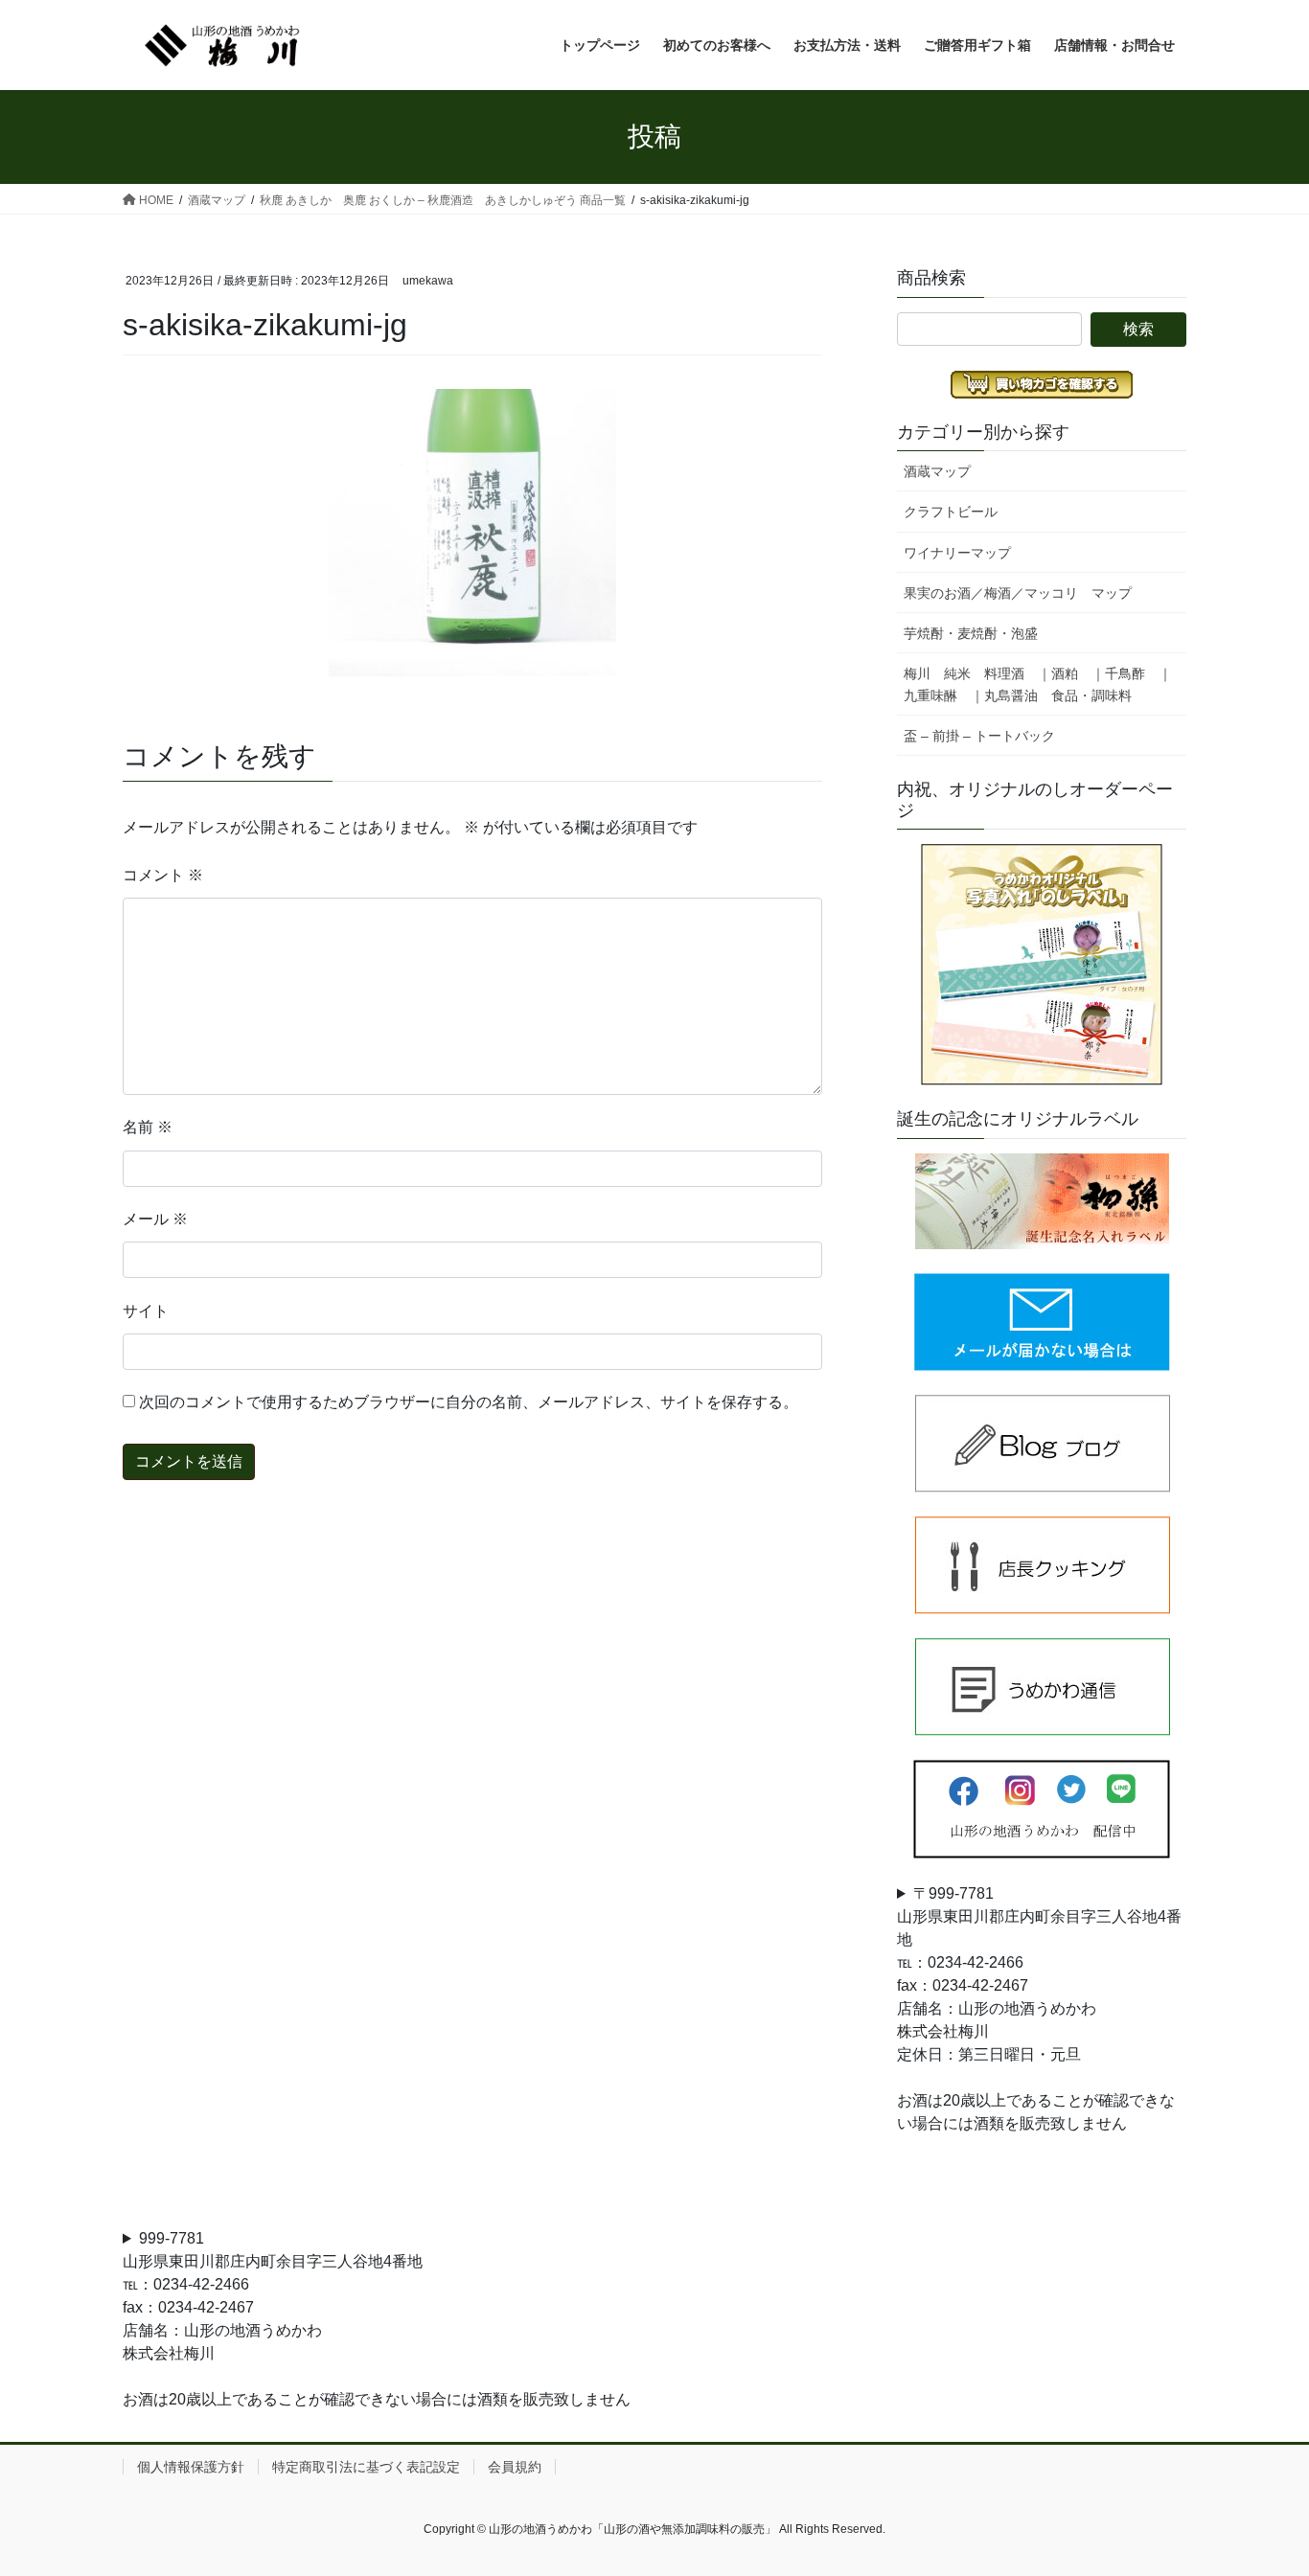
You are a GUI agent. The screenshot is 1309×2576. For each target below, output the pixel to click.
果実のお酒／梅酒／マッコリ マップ (1018, 593)
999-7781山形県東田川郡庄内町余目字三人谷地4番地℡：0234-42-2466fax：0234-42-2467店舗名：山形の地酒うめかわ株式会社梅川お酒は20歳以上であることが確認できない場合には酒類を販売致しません (377, 2319)
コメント (163, 875)
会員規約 (515, 2467)
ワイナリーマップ (957, 553)
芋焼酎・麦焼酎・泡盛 (971, 633)
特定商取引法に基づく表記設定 (366, 2467)
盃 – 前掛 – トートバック (979, 736)
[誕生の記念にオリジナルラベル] (1042, 1201)
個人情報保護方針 (191, 2467)
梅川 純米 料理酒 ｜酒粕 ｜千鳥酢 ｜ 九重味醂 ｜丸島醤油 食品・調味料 (1045, 684)
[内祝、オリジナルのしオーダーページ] (1042, 965)
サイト (146, 1311)
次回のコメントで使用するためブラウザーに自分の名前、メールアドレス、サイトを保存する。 (469, 1402)
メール (155, 1219)
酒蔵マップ (937, 471)
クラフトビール (951, 512)
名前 (148, 1127)
